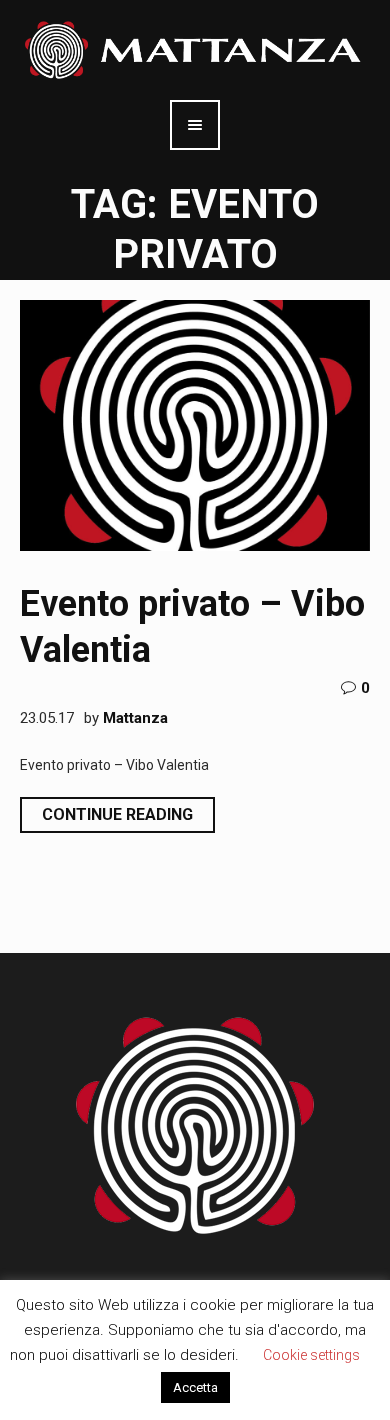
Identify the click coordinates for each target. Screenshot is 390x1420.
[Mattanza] (195, 49)
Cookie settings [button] (311, 1355)
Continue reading (117, 814)
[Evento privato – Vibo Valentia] (195, 425)
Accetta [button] (195, 1387)
